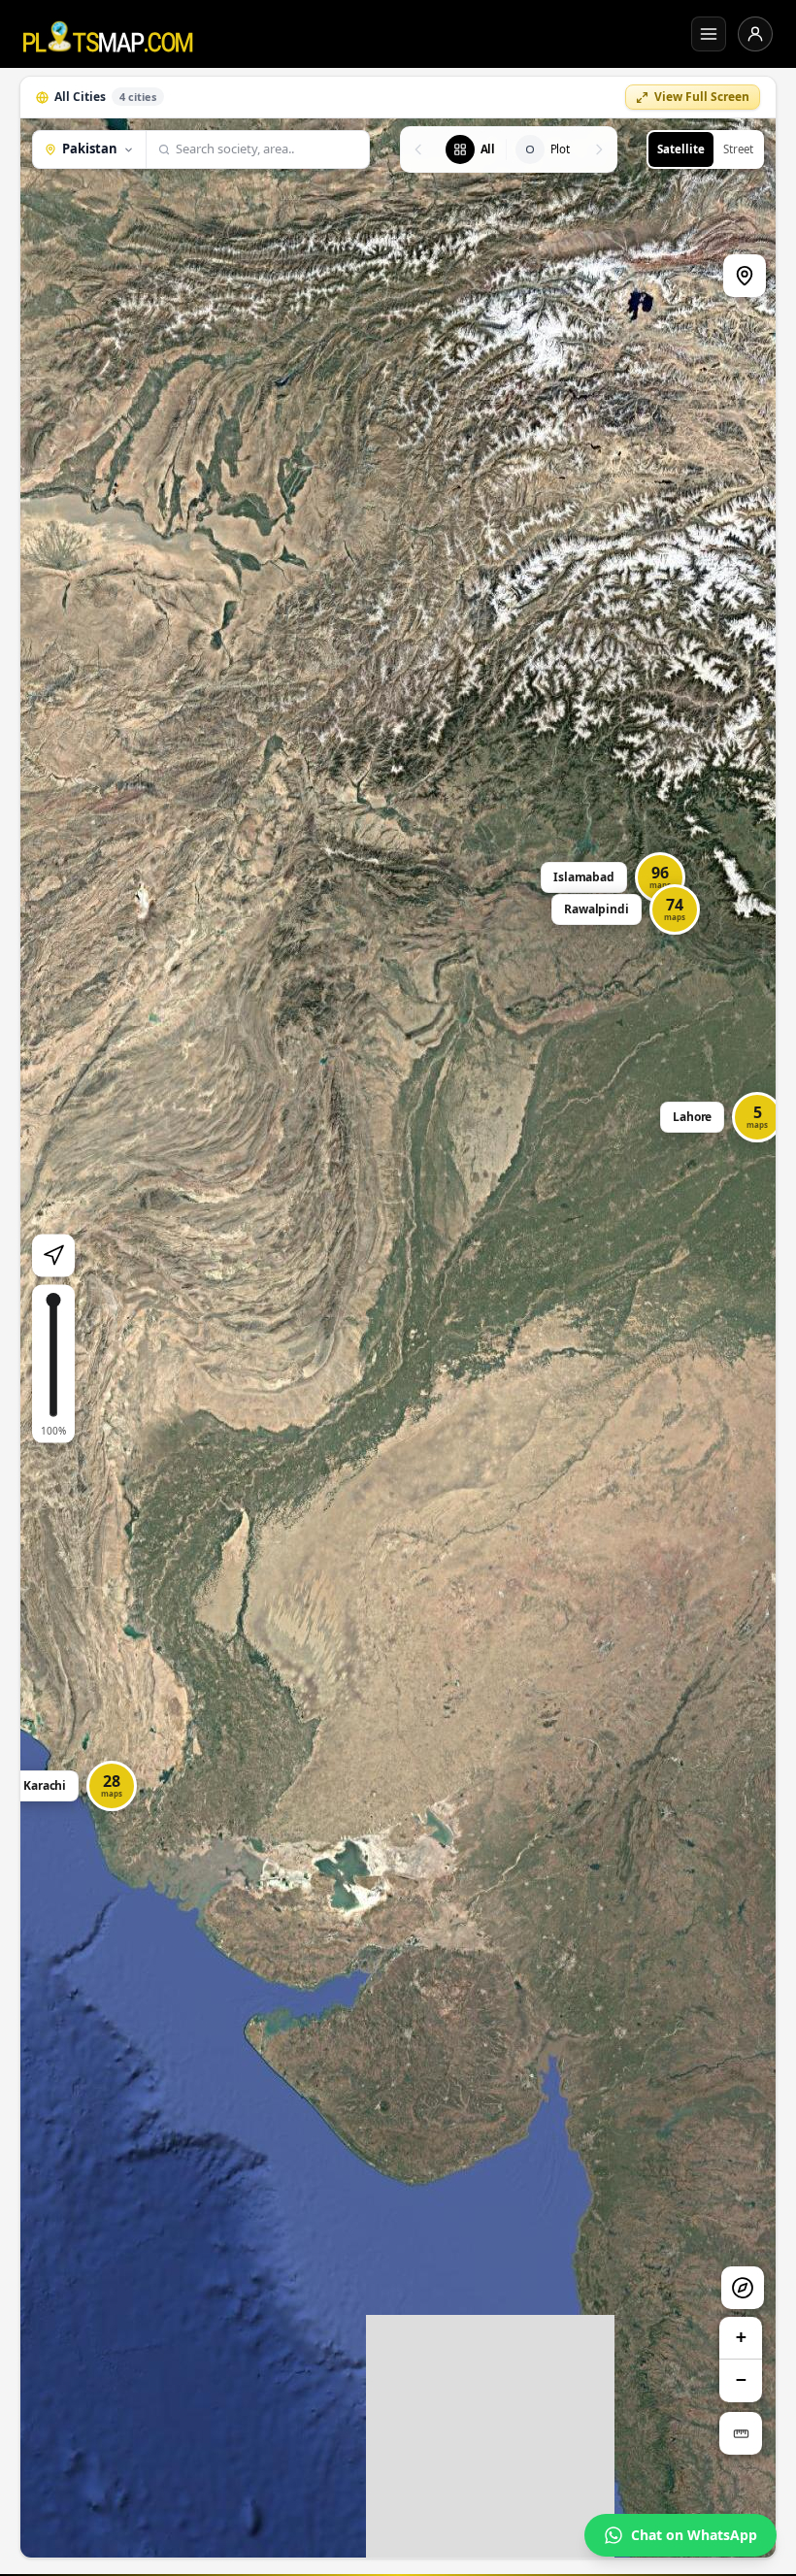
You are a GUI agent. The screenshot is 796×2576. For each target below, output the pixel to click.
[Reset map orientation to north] (743, 2288)
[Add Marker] (745, 276)
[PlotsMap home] (108, 34)
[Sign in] (755, 34)
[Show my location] (53, 1255)
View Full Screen (702, 97)
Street (738, 149)
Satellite (681, 149)
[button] (723, 1117)
